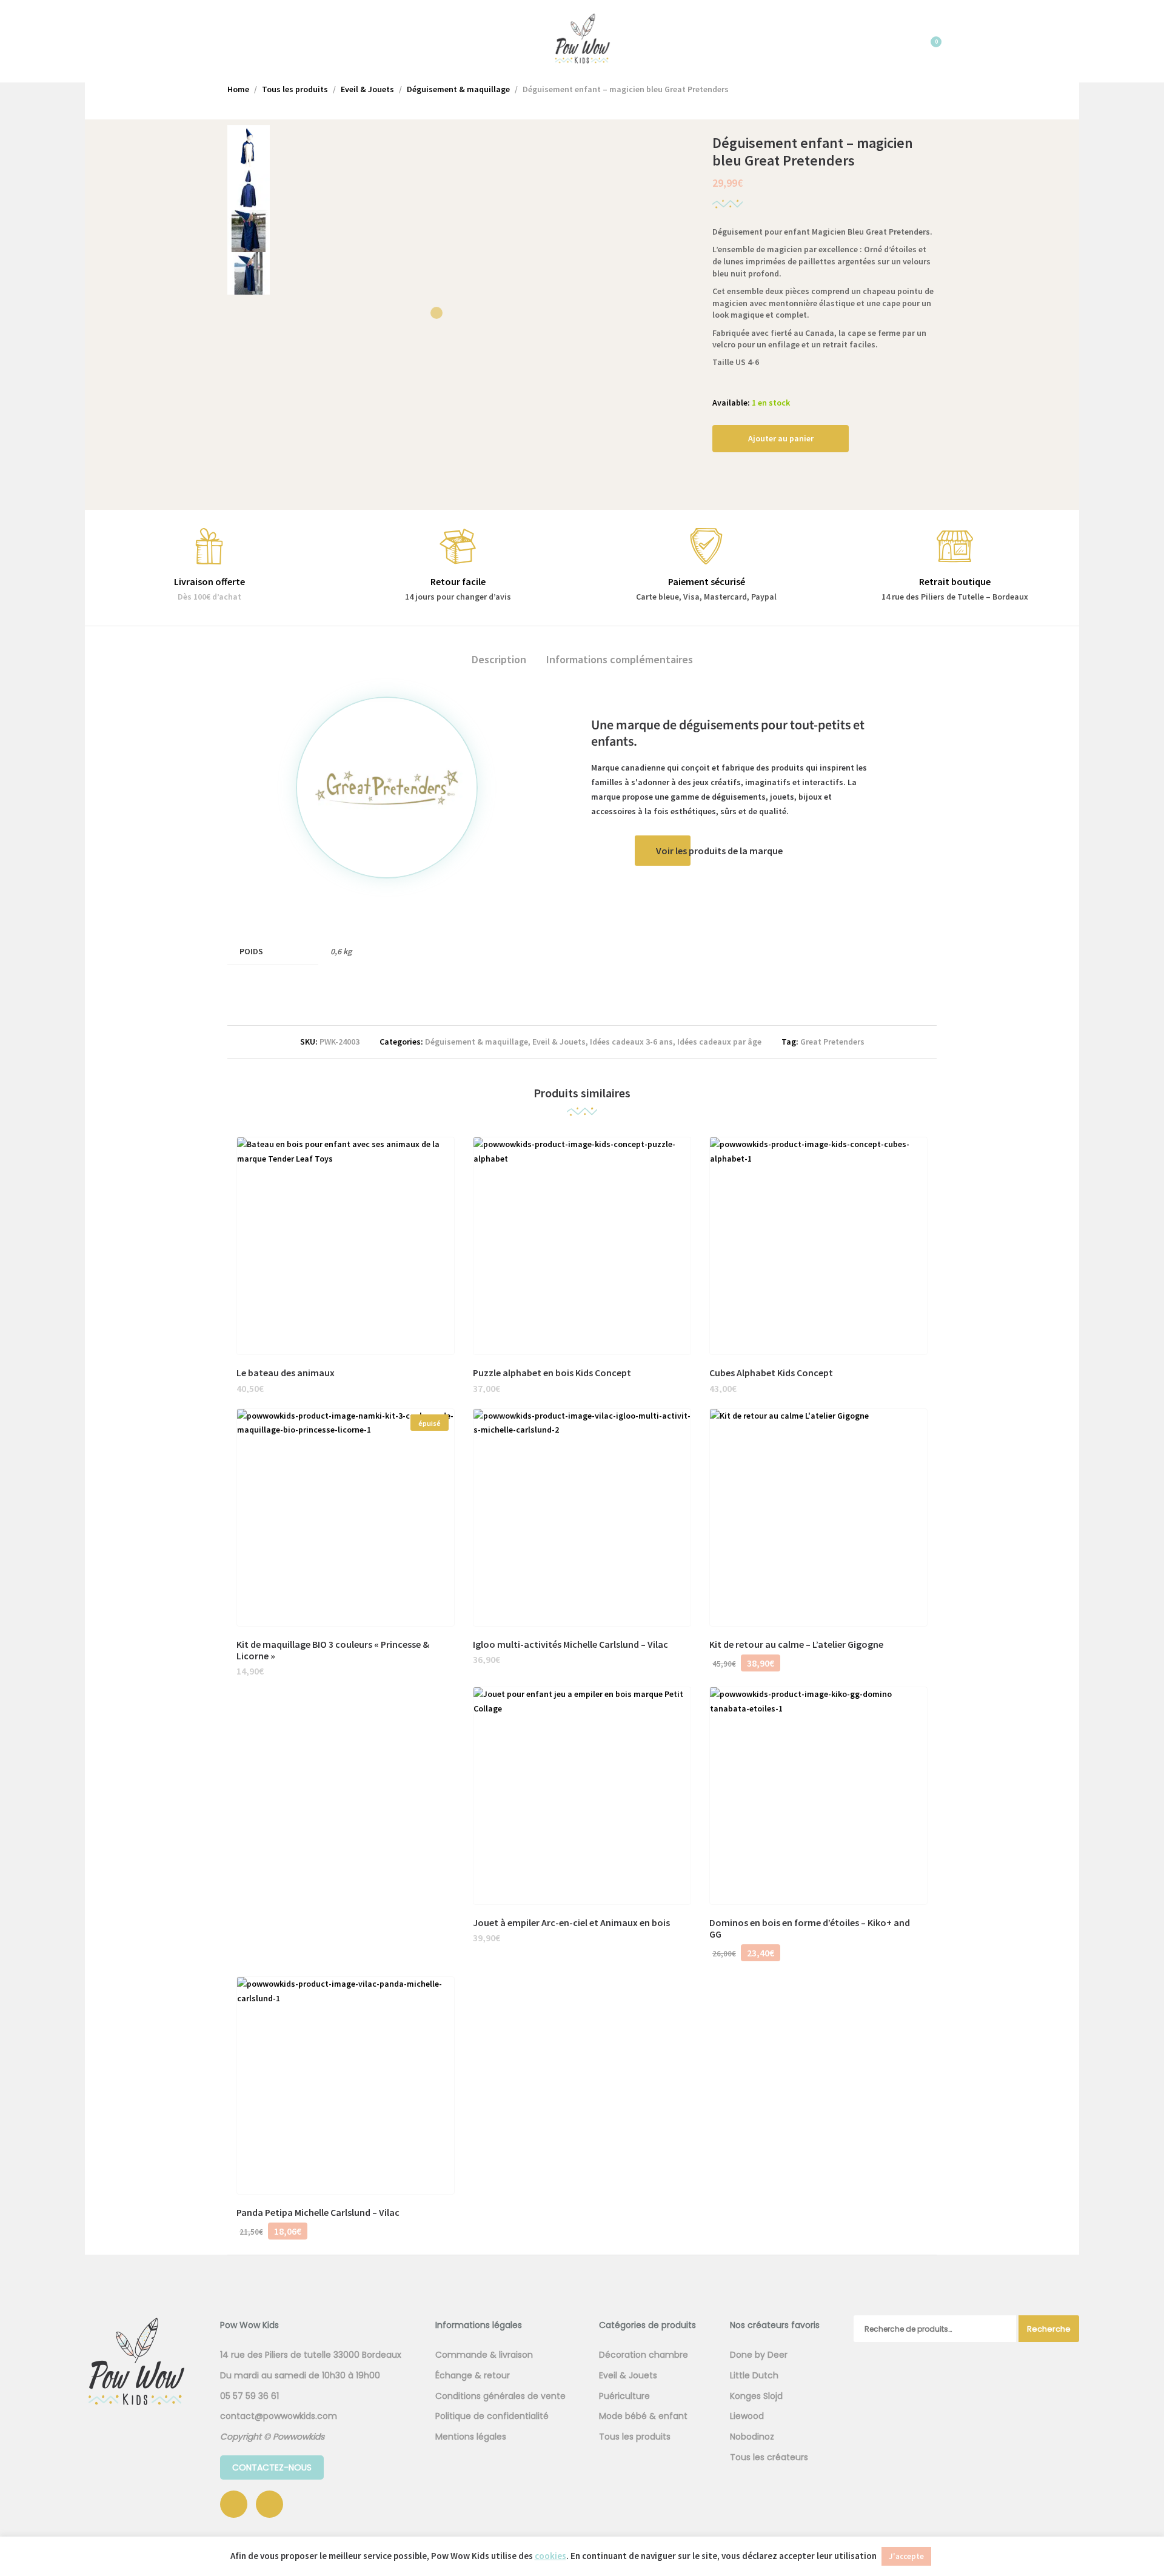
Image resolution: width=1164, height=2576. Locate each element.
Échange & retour (473, 2375)
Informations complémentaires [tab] (620, 659)
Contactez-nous (272, 2467)
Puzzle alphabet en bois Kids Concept (552, 1373)
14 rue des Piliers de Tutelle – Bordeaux (955, 597)
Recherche (1049, 2329)
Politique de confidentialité (492, 2416)
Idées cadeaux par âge (719, 1042)
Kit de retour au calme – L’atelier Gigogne (796, 1644)
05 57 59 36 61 (249, 2396)
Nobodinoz (752, 2437)
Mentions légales (471, 2437)
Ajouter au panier (781, 438)
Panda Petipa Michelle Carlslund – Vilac (318, 2212)
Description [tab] (499, 659)
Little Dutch (754, 2375)
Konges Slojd (756, 2396)
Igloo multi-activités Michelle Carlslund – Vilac (570, 1644)
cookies (550, 2556)
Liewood (747, 2416)
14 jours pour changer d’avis (458, 597)
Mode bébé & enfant (643, 2416)
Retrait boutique (955, 581)
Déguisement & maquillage (477, 1042)
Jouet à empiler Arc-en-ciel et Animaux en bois (571, 1922)
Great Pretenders (832, 1042)
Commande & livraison (484, 2355)
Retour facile (458, 581)
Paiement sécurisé (707, 581)
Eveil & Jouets (559, 1042)
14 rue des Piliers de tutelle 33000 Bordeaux (311, 2355)
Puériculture (624, 2396)
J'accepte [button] (906, 2556)
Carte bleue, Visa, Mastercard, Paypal (706, 597)
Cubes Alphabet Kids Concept (771, 1373)
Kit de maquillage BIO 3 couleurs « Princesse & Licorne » (333, 1650)
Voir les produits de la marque (719, 851)
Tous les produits (635, 2437)
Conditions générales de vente (500, 2396)
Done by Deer (759, 2355)
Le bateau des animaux (286, 1373)
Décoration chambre (644, 2355)
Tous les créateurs (769, 2457)
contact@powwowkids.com (279, 2416)
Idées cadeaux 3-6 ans (631, 1042)
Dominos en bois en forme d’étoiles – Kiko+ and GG (810, 1928)
